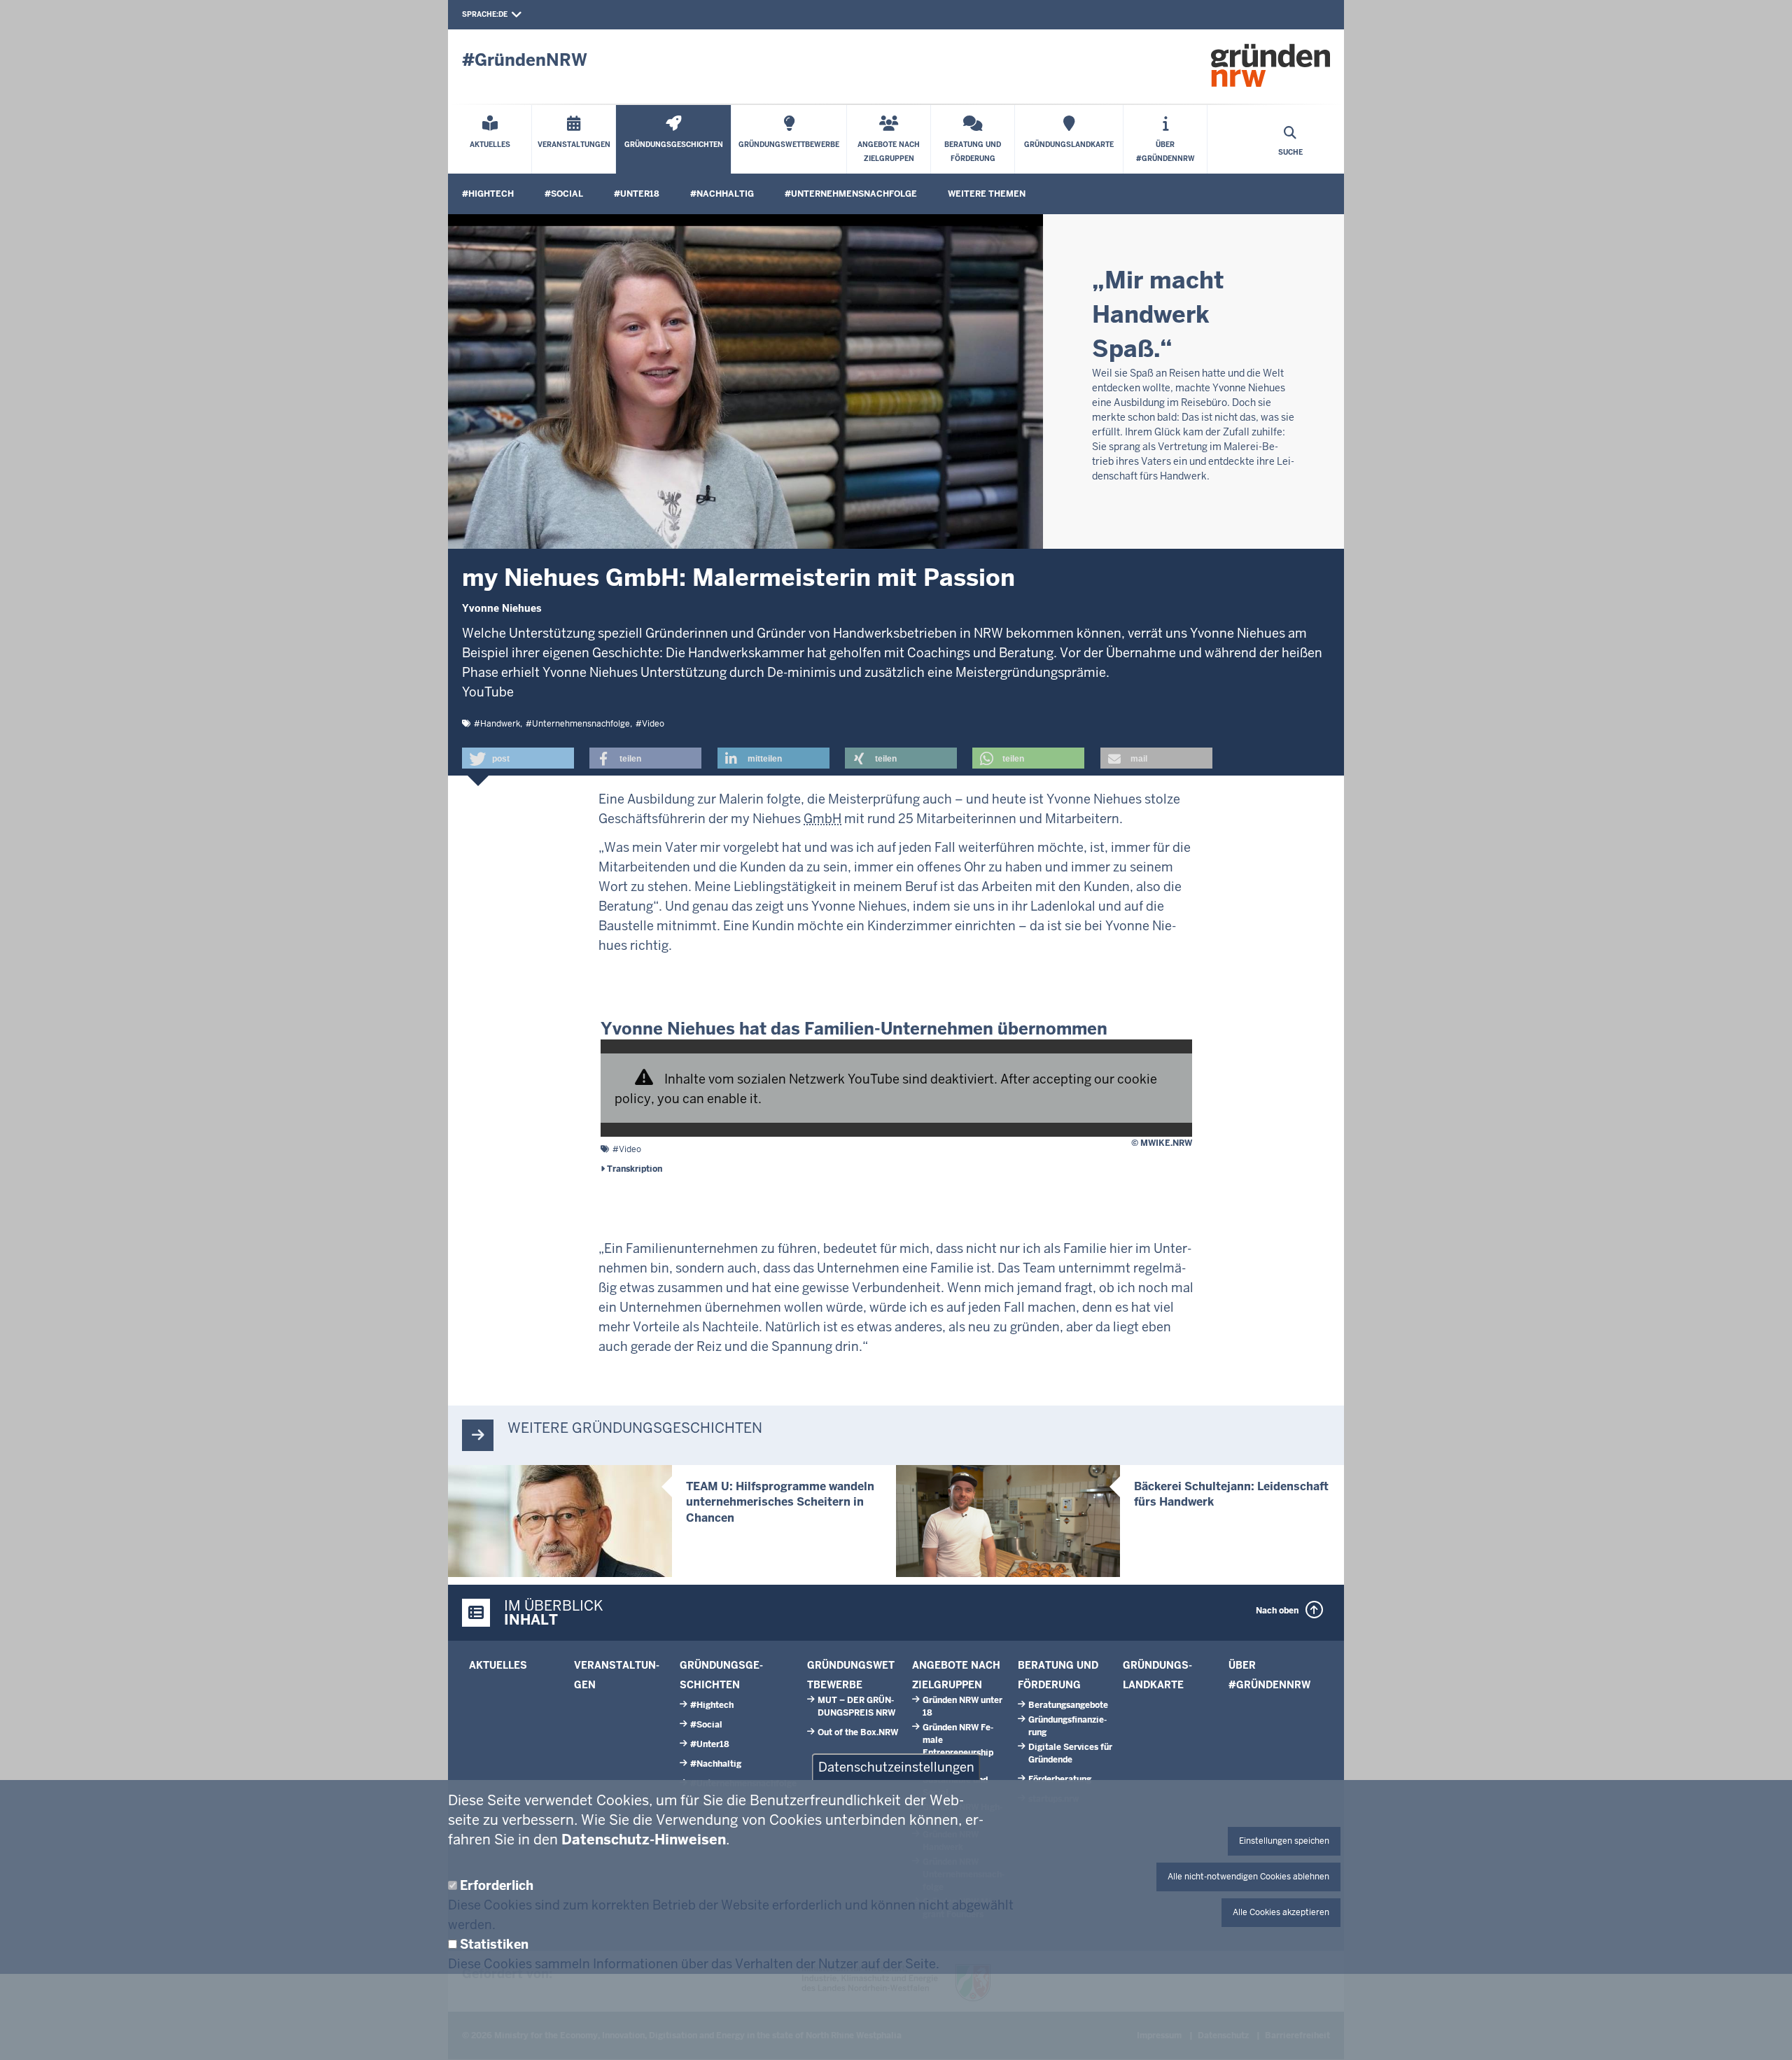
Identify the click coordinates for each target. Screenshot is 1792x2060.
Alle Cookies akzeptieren (1281, 1912)
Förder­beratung (1060, 1779)
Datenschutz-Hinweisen (644, 1840)
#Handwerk (497, 724)
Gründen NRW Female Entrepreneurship (958, 1740)
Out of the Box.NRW (858, 1732)
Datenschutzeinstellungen (896, 1767)
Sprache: (480, 14)
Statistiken (494, 1944)
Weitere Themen (987, 194)
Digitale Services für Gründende (1070, 1753)
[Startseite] (1270, 65)
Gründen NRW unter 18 (962, 1707)
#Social (564, 194)
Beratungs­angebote (1068, 1705)
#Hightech (488, 194)
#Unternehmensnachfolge (851, 194)
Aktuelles (498, 1665)
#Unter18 (637, 194)
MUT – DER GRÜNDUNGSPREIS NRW (856, 1707)
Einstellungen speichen (1284, 1841)
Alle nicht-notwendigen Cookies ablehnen (1248, 1877)
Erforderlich (497, 1885)
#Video (650, 724)
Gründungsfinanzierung (1067, 1726)
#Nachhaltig (722, 194)
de (503, 14)
